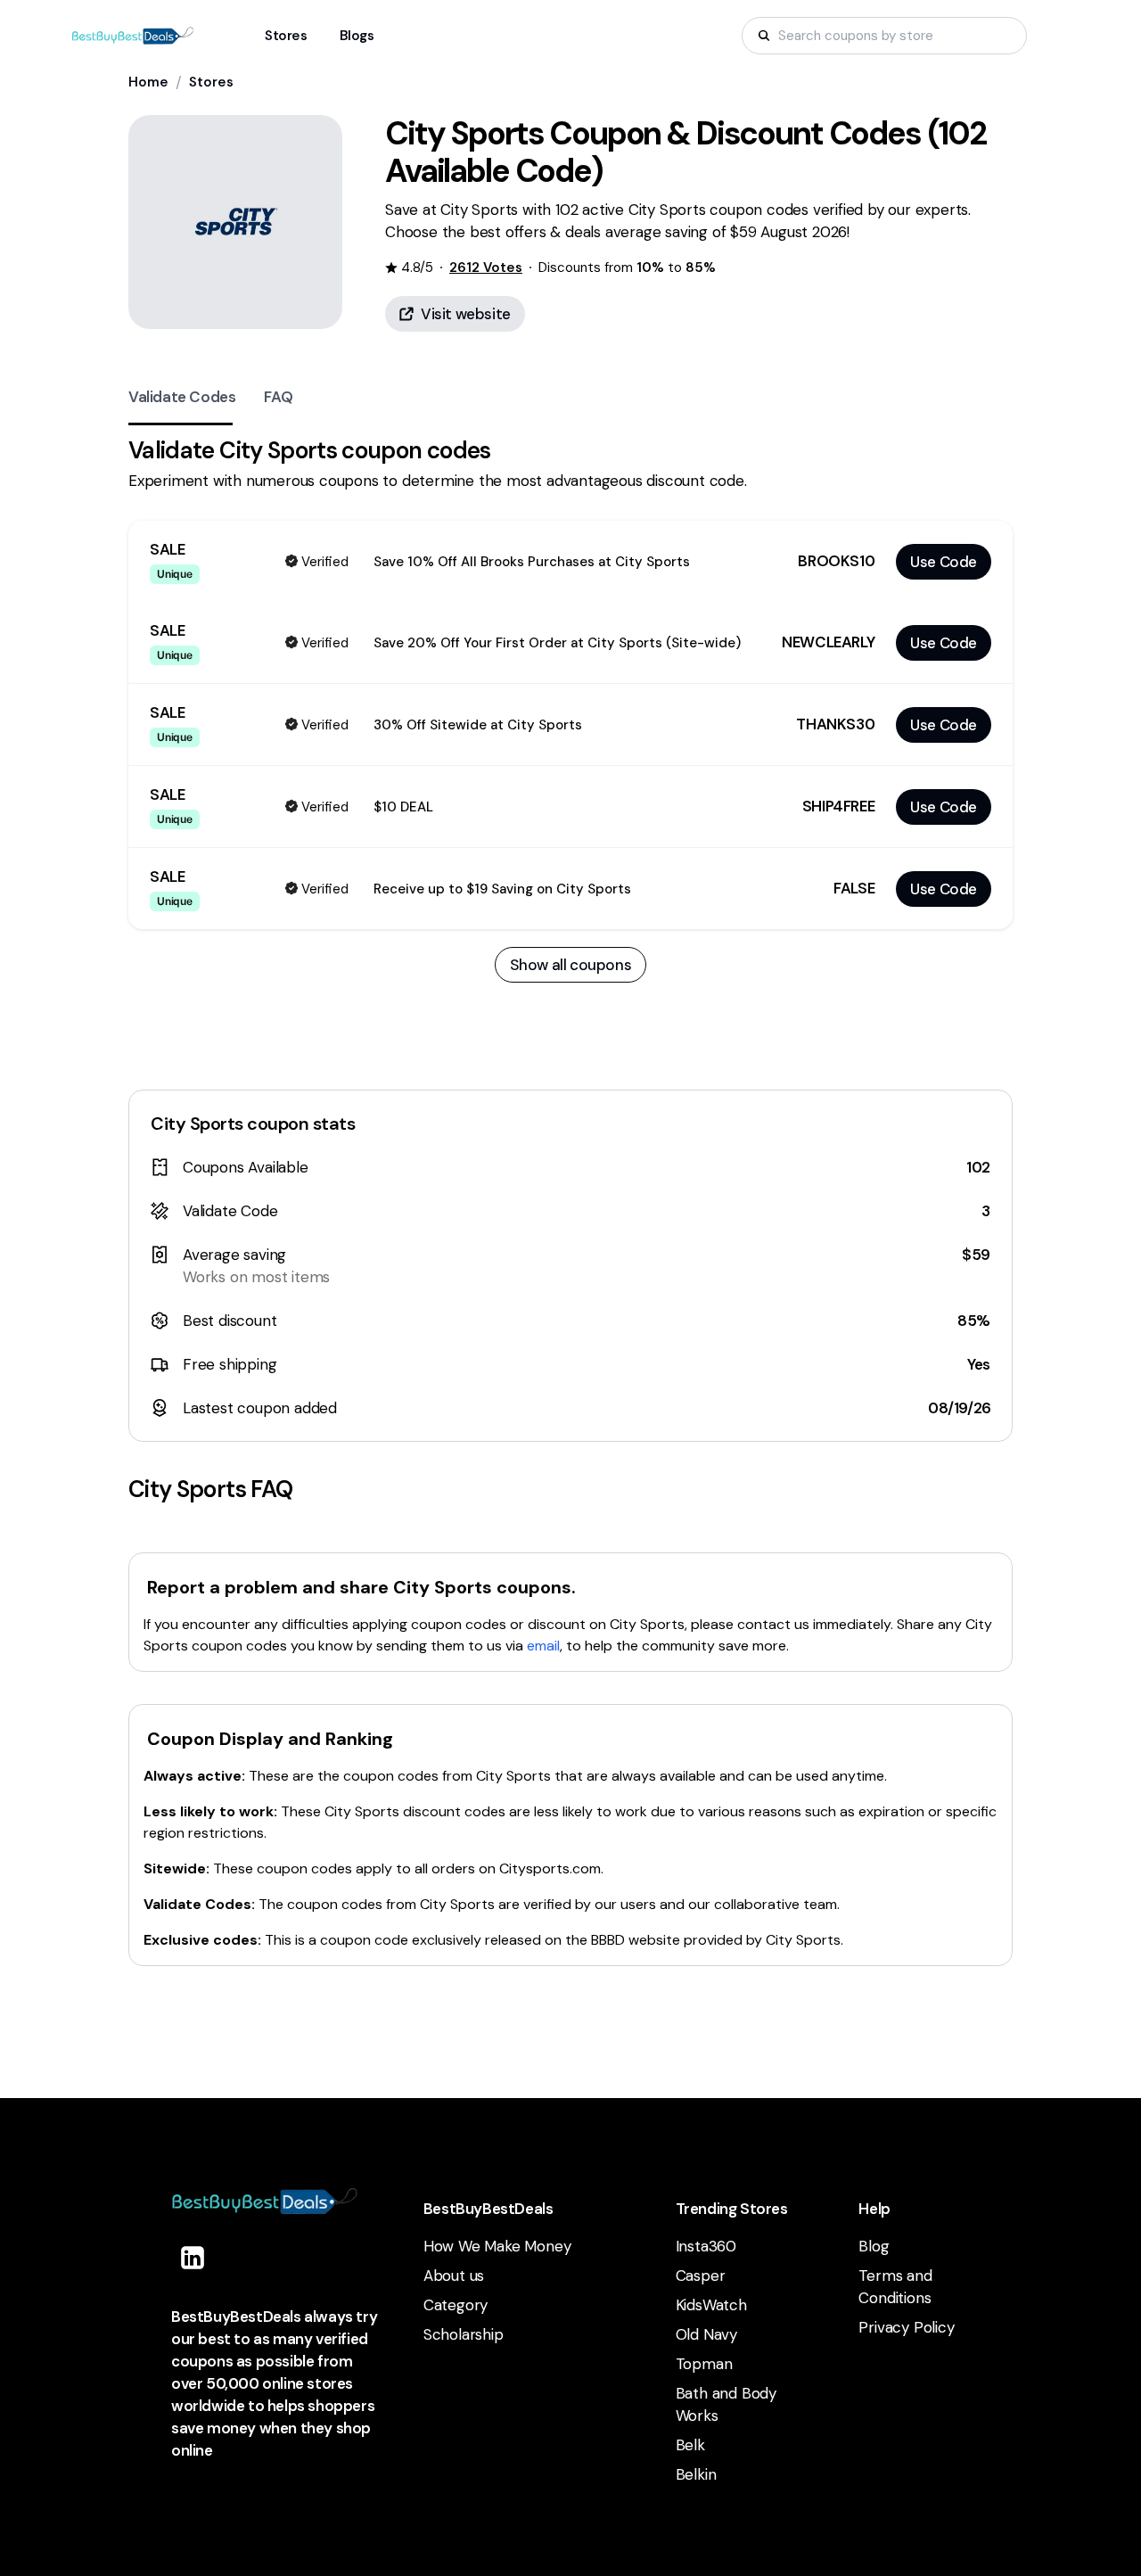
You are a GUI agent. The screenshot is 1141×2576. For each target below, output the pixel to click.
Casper (701, 2276)
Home (148, 82)
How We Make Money (497, 2246)
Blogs (357, 36)
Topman (704, 2364)
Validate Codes (182, 397)
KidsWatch (711, 2305)
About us (454, 2276)
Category (456, 2305)
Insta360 (706, 2246)
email (543, 1646)
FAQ (278, 397)
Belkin (696, 2474)
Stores (211, 82)
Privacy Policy (906, 2327)
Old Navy (706, 2334)
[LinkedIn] (193, 2258)
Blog (874, 2246)
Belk (690, 2445)
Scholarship (464, 2334)
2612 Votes (486, 267)
